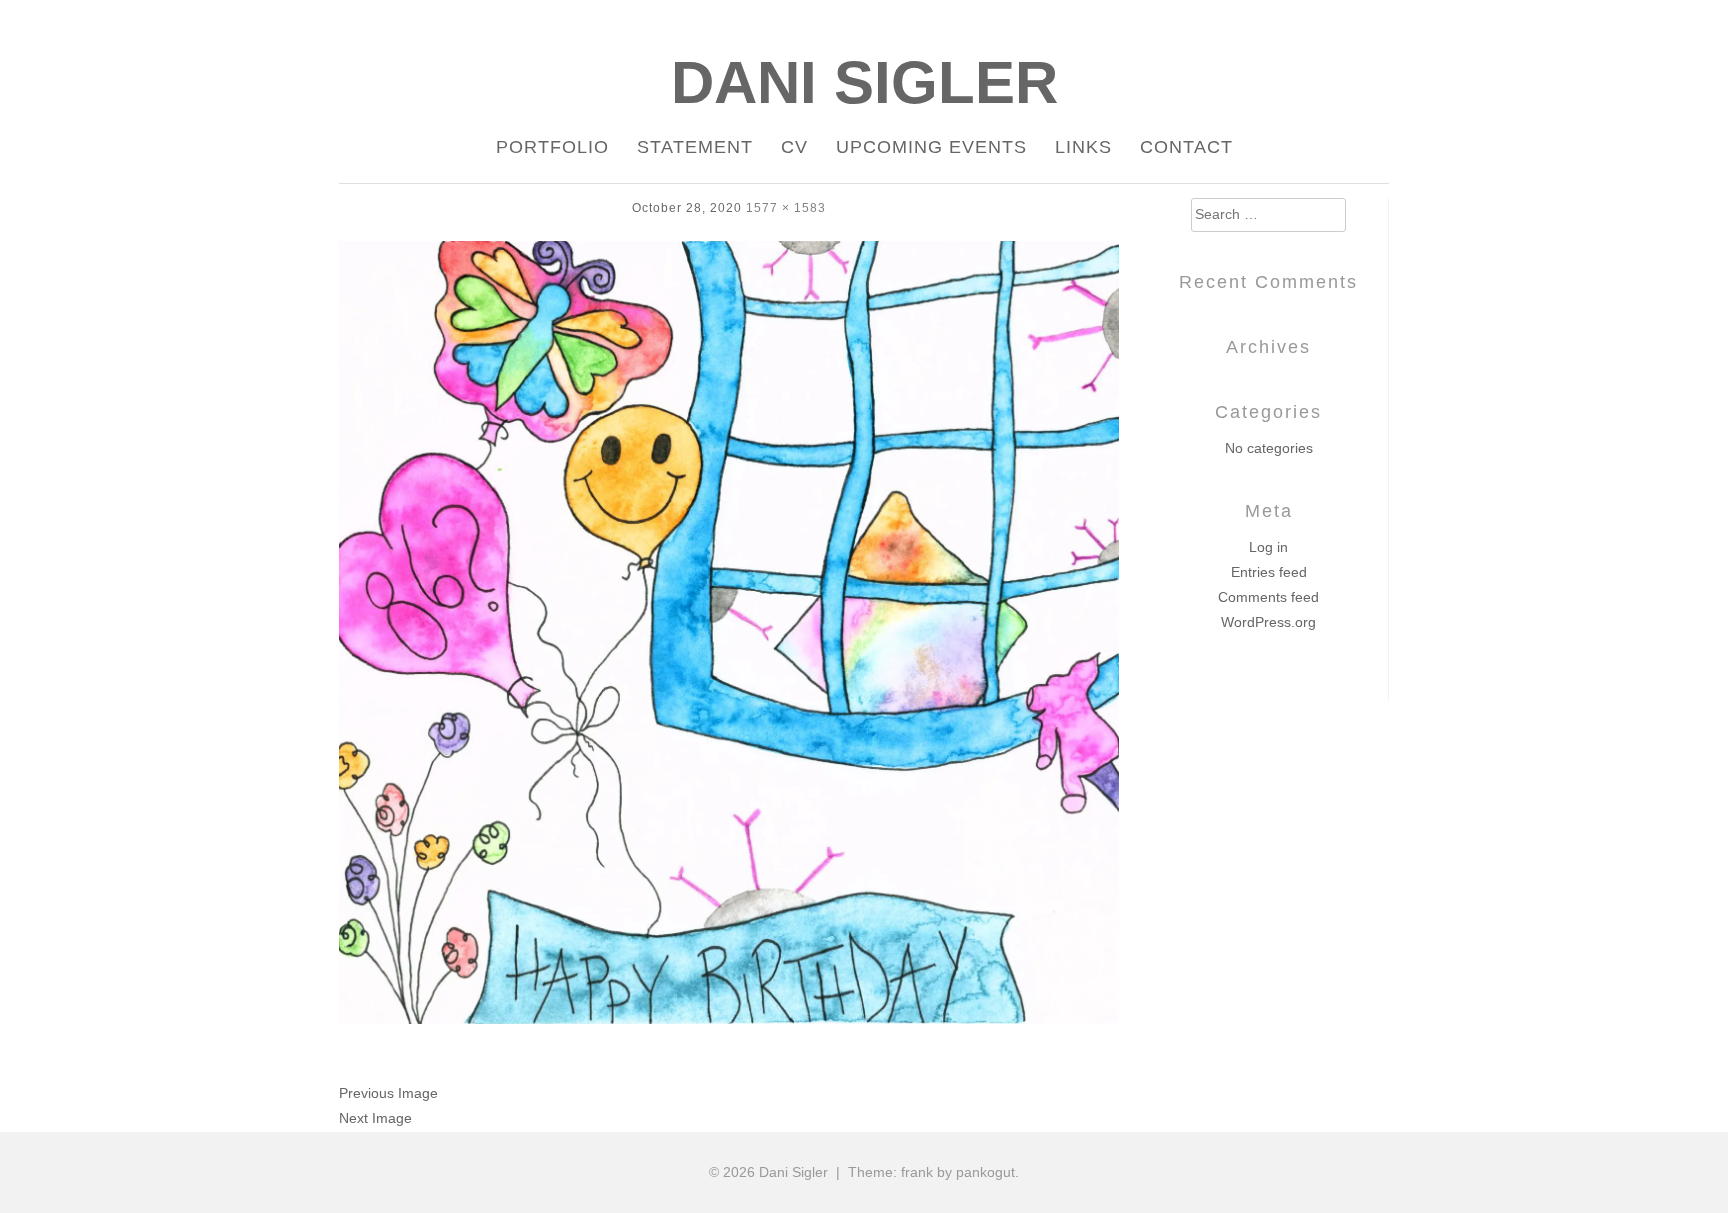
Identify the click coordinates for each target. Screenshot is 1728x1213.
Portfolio (552, 147)
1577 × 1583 (786, 208)
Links (1083, 147)
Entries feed (1269, 572)
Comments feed (1268, 597)
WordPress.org (1268, 622)
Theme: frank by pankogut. (933, 1172)
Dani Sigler (864, 82)
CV (794, 147)
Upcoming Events (931, 147)
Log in (1268, 547)
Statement (695, 147)
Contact (1186, 147)
